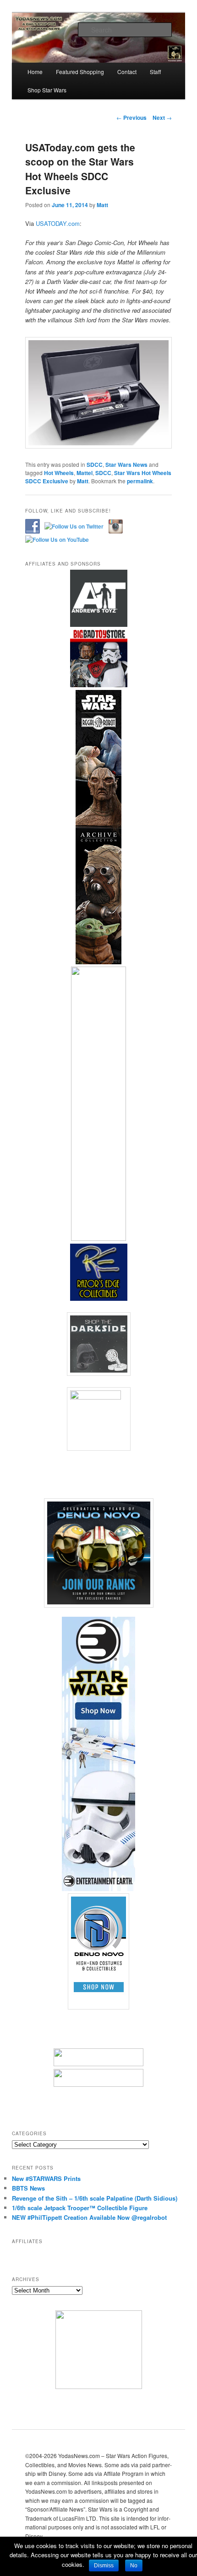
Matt (102, 205)
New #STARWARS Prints (46, 2178)
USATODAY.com (58, 223)
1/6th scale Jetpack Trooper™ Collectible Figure (80, 2208)
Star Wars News (126, 465)
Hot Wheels (59, 473)
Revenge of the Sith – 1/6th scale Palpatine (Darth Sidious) (95, 2198)
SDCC (95, 465)
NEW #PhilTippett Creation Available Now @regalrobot (89, 2217)
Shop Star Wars (47, 90)
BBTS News (28, 2188)
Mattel (85, 473)
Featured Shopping (80, 72)
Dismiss (104, 2565)
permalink (140, 481)
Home (35, 72)
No (134, 2565)
